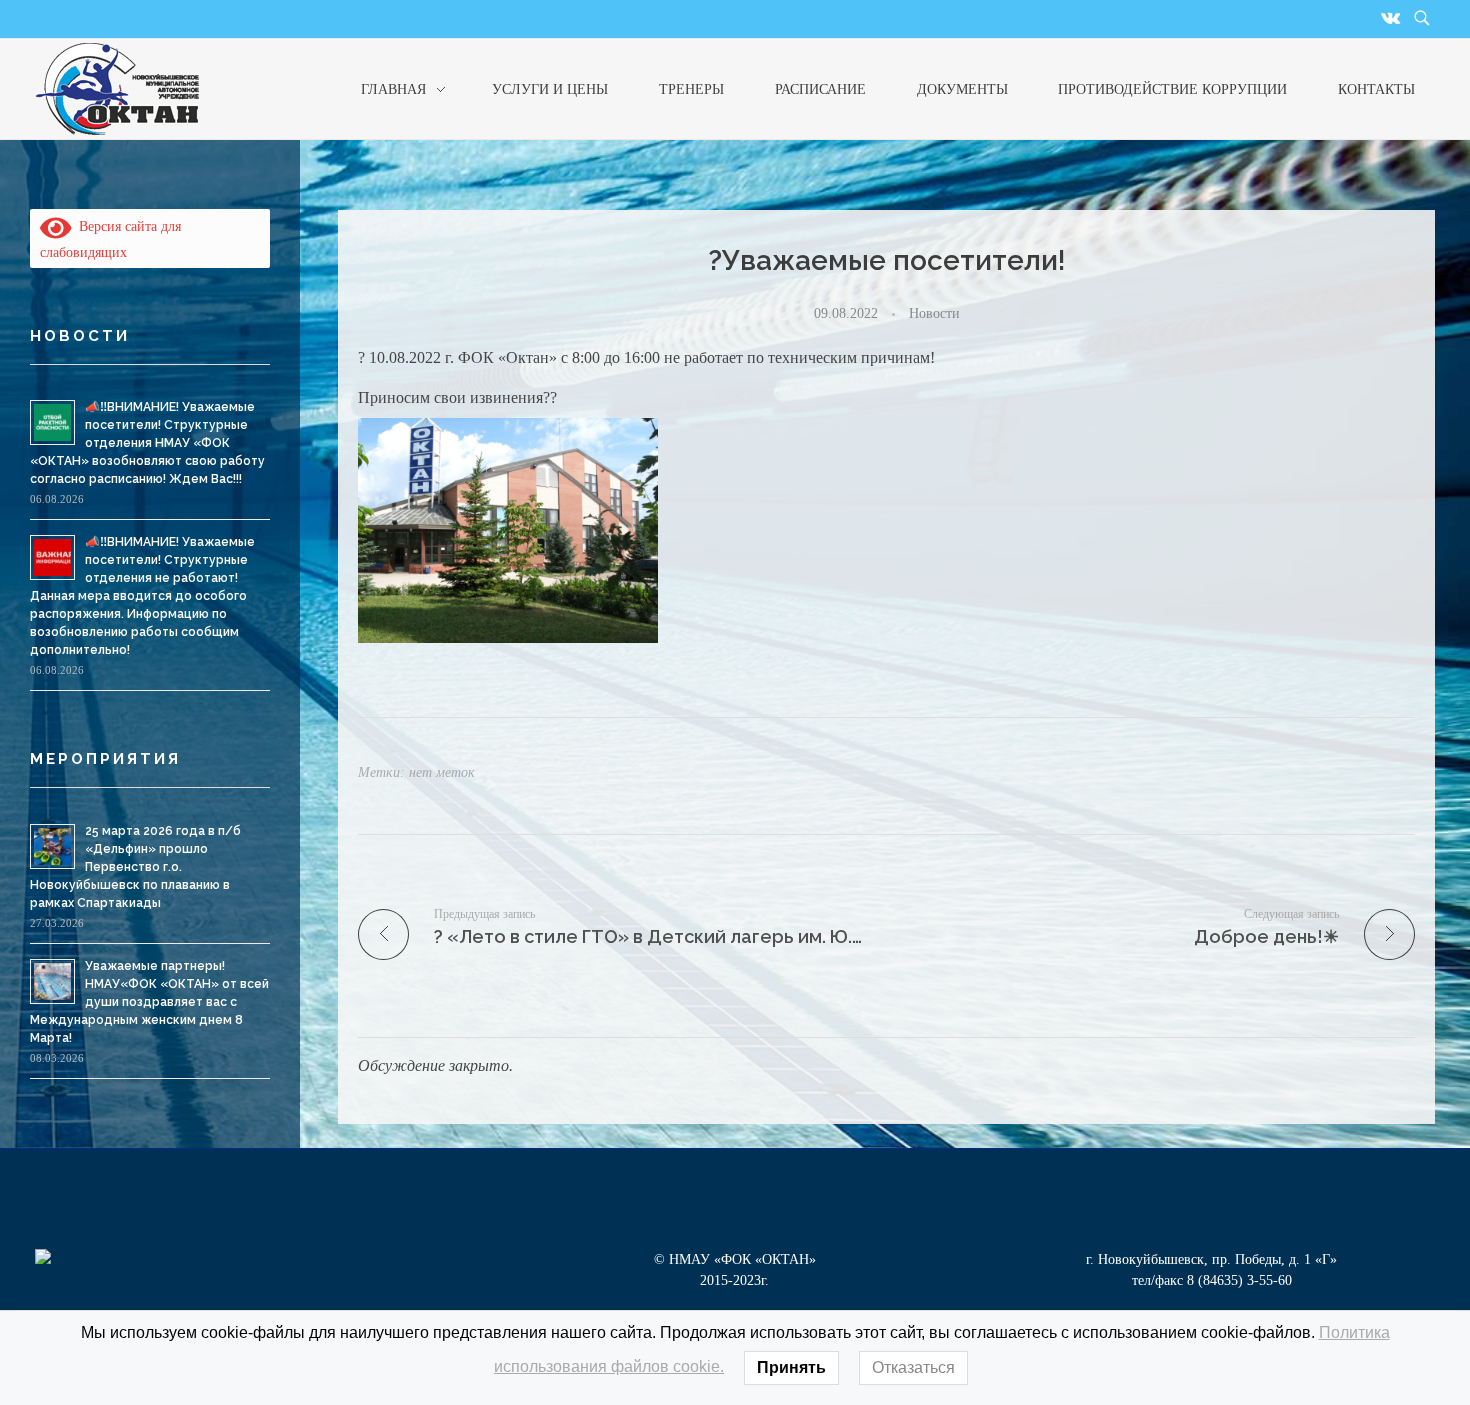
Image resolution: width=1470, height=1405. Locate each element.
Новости (934, 313)
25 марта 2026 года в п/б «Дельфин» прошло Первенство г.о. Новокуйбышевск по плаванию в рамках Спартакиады (135, 867)
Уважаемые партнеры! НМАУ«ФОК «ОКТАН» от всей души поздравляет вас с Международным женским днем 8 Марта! (149, 1002)
